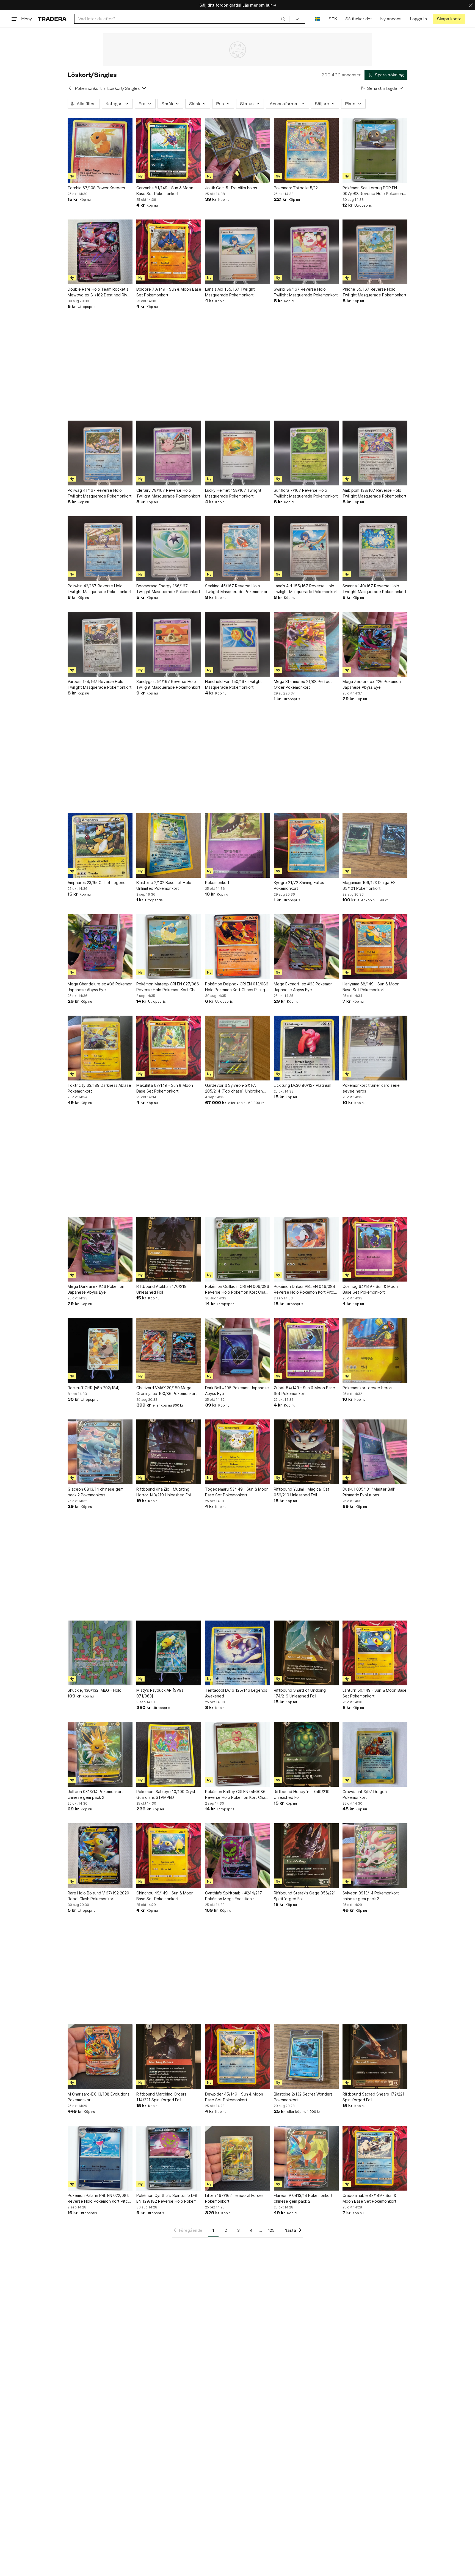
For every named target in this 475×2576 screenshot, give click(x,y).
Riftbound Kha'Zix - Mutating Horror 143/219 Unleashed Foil (164, 1492)
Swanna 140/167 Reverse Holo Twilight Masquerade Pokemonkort (375, 589)
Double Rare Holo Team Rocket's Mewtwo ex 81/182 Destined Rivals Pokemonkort (100, 292)
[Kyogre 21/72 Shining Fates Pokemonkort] (306, 845)
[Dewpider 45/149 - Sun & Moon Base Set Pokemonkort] (237, 2057)
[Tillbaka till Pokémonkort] (70, 88)
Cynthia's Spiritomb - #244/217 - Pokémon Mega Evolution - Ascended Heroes (235, 1896)
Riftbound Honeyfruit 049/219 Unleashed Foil (302, 1794)
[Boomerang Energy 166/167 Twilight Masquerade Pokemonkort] (169, 549)
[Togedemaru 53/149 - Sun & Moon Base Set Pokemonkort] (237, 1452)
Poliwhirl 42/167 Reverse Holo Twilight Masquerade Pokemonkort (100, 589)
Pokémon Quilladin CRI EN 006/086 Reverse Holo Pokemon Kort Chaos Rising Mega (237, 1290)
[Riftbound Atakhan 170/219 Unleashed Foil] (169, 1249)
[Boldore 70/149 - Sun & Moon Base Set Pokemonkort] (169, 252)
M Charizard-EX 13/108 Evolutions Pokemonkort (99, 2097)
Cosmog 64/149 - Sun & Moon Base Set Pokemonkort (370, 1289)
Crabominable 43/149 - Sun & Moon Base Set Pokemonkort (369, 2198)
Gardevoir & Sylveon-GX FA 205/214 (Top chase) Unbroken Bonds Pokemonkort (234, 1088)
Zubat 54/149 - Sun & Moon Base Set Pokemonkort (304, 1391)
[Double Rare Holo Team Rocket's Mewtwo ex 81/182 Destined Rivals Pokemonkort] (100, 252)
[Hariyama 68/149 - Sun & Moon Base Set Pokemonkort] (375, 947)
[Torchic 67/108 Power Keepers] (100, 151)
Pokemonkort (217, 883)
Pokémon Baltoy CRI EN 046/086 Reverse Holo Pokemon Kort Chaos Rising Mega (237, 1795)
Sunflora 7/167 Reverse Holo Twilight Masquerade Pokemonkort (306, 493)
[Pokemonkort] (237, 845)
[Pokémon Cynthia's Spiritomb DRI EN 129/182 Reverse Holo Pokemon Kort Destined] (169, 2158)
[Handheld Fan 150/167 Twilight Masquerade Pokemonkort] (237, 644)
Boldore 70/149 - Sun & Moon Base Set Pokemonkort (169, 292)
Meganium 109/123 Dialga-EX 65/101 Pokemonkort (369, 885)
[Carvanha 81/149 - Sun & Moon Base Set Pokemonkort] (169, 151)
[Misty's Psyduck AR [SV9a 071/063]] (169, 1653)
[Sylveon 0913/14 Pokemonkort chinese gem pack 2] (375, 1856)
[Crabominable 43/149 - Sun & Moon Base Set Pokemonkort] (375, 2158)
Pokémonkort (88, 88)
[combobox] (182, 19)
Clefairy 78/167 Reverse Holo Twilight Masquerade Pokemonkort (168, 493)
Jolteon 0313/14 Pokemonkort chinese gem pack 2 (95, 1794)
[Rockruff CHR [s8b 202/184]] (100, 1350)
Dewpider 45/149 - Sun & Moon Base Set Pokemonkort (234, 2097)
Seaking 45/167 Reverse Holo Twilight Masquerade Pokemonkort (237, 589)
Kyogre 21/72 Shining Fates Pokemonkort (299, 885)
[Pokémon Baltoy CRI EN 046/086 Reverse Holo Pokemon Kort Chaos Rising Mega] (237, 1754)
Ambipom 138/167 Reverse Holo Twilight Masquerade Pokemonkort (375, 493)
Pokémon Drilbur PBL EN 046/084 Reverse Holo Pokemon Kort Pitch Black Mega (305, 1290)
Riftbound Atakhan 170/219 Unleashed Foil (161, 1289)
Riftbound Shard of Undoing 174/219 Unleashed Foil (300, 1693)
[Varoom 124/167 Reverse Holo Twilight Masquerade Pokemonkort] (100, 644)
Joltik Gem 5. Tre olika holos (231, 188)
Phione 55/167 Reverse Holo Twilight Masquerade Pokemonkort (375, 292)
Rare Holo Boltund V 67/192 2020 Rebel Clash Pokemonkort (98, 1896)
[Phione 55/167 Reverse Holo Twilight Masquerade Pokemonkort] (375, 252)
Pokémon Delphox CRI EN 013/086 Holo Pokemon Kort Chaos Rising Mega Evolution (237, 987)
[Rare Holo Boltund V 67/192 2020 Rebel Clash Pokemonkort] (100, 1856)
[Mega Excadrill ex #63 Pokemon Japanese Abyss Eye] (306, 947)
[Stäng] (471, 5)
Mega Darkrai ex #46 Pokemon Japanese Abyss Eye (96, 1289)
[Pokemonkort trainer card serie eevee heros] (375, 1048)
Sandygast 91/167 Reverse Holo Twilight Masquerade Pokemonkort (168, 684)
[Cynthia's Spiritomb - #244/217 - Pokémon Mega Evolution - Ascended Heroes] (237, 1856)
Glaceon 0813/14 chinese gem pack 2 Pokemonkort (96, 1492)
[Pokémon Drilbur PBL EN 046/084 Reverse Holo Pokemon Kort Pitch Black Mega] (306, 1249)
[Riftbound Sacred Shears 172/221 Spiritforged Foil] (375, 2057)
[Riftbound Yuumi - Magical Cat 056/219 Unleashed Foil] (306, 1452)
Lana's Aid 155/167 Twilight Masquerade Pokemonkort (230, 292)
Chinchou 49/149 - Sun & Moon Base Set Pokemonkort (165, 1896)
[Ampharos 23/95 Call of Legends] (100, 845)
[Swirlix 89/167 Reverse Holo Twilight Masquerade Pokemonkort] (306, 252)
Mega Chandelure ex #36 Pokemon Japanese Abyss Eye (100, 987)
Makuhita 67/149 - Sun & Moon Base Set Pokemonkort (165, 1088)
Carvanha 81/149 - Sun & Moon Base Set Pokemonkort (165, 191)
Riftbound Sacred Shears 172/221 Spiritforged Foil (373, 2097)
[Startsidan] (52, 19)
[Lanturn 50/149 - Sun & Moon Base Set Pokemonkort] (375, 1653)
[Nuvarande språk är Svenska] (318, 19)
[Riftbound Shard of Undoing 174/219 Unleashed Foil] (306, 1653)
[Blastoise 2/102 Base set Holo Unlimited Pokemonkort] (169, 845)
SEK (333, 19)
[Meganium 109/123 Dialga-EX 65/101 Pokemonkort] (375, 845)
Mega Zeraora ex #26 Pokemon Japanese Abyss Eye (372, 684)
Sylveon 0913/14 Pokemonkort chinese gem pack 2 (371, 1896)
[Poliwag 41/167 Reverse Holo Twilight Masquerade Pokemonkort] (100, 453)
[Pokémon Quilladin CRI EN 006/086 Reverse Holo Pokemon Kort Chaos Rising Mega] (237, 1249)
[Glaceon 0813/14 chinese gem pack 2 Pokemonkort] (100, 1452)
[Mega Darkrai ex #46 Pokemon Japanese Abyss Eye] (100, 1249)
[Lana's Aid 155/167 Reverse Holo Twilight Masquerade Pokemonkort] (306, 549)
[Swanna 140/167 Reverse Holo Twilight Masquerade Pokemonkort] (375, 549)
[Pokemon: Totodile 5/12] (306, 151)
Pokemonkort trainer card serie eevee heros (371, 1088)
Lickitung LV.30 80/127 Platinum (303, 1085)
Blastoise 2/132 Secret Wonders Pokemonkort (303, 2097)
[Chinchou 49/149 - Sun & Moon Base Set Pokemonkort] (169, 1856)
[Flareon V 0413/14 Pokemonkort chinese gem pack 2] (306, 2158)
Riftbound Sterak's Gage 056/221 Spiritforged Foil (305, 1896)
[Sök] (283, 19)
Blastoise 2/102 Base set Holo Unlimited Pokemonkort (164, 885)
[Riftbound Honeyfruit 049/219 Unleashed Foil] (306, 1754)
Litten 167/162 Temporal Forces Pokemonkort (234, 2198)
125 (271, 2230)
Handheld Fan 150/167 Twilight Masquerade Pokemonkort (234, 684)
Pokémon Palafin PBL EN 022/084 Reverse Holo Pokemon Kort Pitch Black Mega (99, 2199)
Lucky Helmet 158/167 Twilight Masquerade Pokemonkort (233, 493)
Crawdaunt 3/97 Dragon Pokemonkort (365, 1794)
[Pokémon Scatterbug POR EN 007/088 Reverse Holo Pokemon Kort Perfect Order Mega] (375, 151)
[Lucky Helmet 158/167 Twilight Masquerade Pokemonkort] (237, 453)
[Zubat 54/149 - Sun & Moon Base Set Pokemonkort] (306, 1350)
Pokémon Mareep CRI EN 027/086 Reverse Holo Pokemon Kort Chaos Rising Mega (169, 987)
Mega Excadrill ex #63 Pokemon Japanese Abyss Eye (303, 987)
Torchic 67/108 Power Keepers (96, 188)
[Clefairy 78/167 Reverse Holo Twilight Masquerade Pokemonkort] (169, 453)
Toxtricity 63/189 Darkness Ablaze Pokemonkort (99, 1088)
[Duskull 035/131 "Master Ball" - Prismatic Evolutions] (375, 1452)
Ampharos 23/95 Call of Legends (98, 883)
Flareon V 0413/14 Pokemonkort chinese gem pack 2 (303, 2198)
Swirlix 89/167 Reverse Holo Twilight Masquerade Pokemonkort (306, 292)
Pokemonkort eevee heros (367, 1388)
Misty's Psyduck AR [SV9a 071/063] (160, 1693)
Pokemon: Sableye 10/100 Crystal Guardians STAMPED (167, 1794)
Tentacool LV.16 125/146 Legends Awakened (236, 1693)
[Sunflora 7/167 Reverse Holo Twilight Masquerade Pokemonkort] (306, 453)
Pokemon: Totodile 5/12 (296, 188)
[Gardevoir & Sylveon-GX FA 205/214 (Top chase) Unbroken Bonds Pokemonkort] (237, 1048)
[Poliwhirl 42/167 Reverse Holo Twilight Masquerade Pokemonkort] (100, 549)
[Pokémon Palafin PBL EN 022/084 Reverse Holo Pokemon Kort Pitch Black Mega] (100, 2158)
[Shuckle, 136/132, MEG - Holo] (100, 1653)
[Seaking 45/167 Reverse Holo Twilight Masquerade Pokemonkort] (237, 549)
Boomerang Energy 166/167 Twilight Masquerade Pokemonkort (168, 589)
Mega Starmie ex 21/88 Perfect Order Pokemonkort (303, 684)
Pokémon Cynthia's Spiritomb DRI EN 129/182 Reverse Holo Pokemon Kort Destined (169, 2199)
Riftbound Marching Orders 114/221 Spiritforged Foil (161, 2097)
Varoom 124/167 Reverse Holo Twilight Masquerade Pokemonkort (100, 684)
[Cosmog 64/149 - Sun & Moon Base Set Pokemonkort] (375, 1249)
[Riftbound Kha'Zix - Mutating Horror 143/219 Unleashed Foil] (169, 1452)
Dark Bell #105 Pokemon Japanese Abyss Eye (237, 1391)
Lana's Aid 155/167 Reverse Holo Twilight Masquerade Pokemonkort (306, 589)
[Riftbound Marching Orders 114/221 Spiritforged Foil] (169, 2057)
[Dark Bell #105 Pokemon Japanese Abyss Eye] (237, 1350)
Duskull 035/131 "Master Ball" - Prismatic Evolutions (370, 1492)
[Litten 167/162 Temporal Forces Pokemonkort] (237, 2158)
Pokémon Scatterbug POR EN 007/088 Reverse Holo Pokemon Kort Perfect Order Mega (373, 191)
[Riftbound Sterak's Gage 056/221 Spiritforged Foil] (306, 1856)
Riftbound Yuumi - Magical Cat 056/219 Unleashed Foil (302, 1492)
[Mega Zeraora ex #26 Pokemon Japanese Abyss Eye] (375, 644)
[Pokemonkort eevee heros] (375, 1350)
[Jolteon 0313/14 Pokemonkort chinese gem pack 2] (100, 1754)
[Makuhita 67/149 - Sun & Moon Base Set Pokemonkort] (169, 1048)
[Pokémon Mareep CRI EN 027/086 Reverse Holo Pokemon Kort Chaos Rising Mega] (169, 947)
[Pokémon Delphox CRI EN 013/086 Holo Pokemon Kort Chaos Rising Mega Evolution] (237, 947)
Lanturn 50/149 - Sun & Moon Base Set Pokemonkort (375, 1693)
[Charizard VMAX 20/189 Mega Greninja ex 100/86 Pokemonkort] (169, 1350)
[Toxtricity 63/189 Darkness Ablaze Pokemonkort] (100, 1048)
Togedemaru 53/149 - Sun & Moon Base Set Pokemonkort (237, 1492)
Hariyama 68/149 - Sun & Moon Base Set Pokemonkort (371, 987)
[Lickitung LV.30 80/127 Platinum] (306, 1048)
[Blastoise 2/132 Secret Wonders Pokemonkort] (306, 2057)
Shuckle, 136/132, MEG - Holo (95, 1690)
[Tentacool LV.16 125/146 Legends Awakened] (237, 1653)
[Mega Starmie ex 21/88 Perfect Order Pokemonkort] (306, 644)
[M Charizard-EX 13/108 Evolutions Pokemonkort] (100, 2057)
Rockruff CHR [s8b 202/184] (94, 1388)
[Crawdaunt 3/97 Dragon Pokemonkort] (375, 1754)
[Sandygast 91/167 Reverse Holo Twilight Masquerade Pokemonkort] (169, 644)
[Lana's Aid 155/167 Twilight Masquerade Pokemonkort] (237, 252)
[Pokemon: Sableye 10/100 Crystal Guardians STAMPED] (169, 1754)
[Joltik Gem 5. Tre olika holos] (237, 151)
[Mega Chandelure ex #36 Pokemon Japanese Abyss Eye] (100, 947)
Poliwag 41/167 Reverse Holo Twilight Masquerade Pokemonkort (100, 493)
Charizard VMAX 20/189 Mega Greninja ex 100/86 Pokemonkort (167, 1391)
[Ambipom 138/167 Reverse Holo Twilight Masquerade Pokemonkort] (375, 453)
